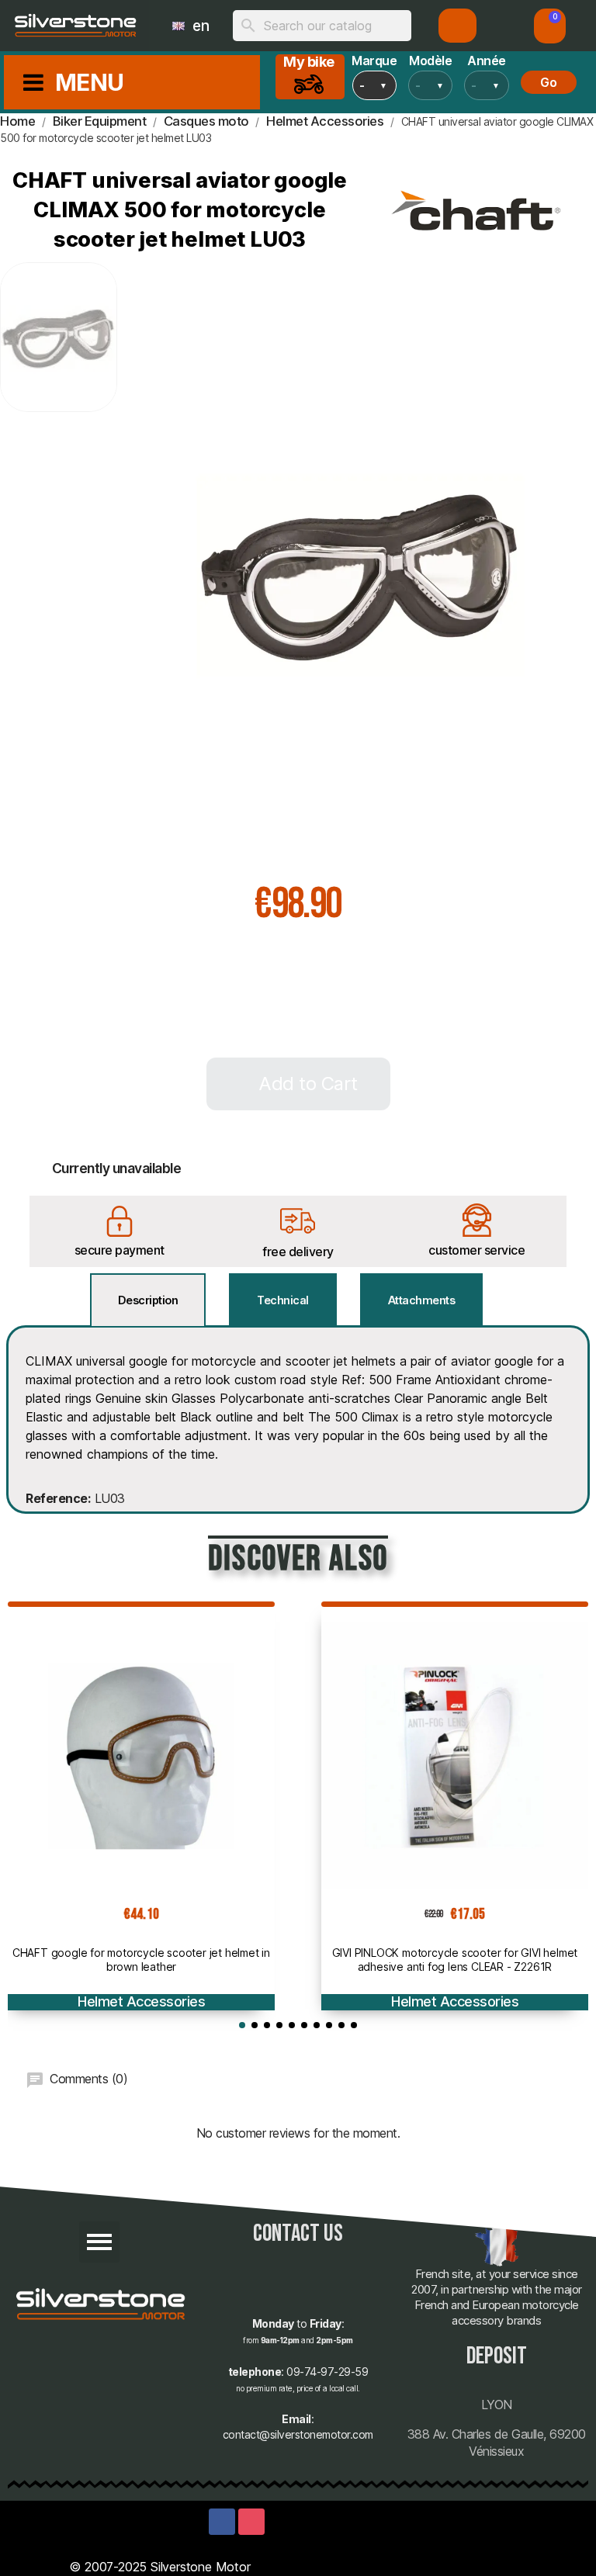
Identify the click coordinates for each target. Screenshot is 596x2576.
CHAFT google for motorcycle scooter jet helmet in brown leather (141, 1960)
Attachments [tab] (422, 1300)
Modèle (430, 61)
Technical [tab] (283, 1300)
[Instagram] (251, 2522)
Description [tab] (148, 1300)
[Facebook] (222, 2522)
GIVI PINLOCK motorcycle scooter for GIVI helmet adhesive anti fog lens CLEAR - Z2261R (455, 1960)
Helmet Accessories (141, 2001)
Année (487, 61)
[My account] (457, 26)
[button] (550, 26)
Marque (374, 61)
